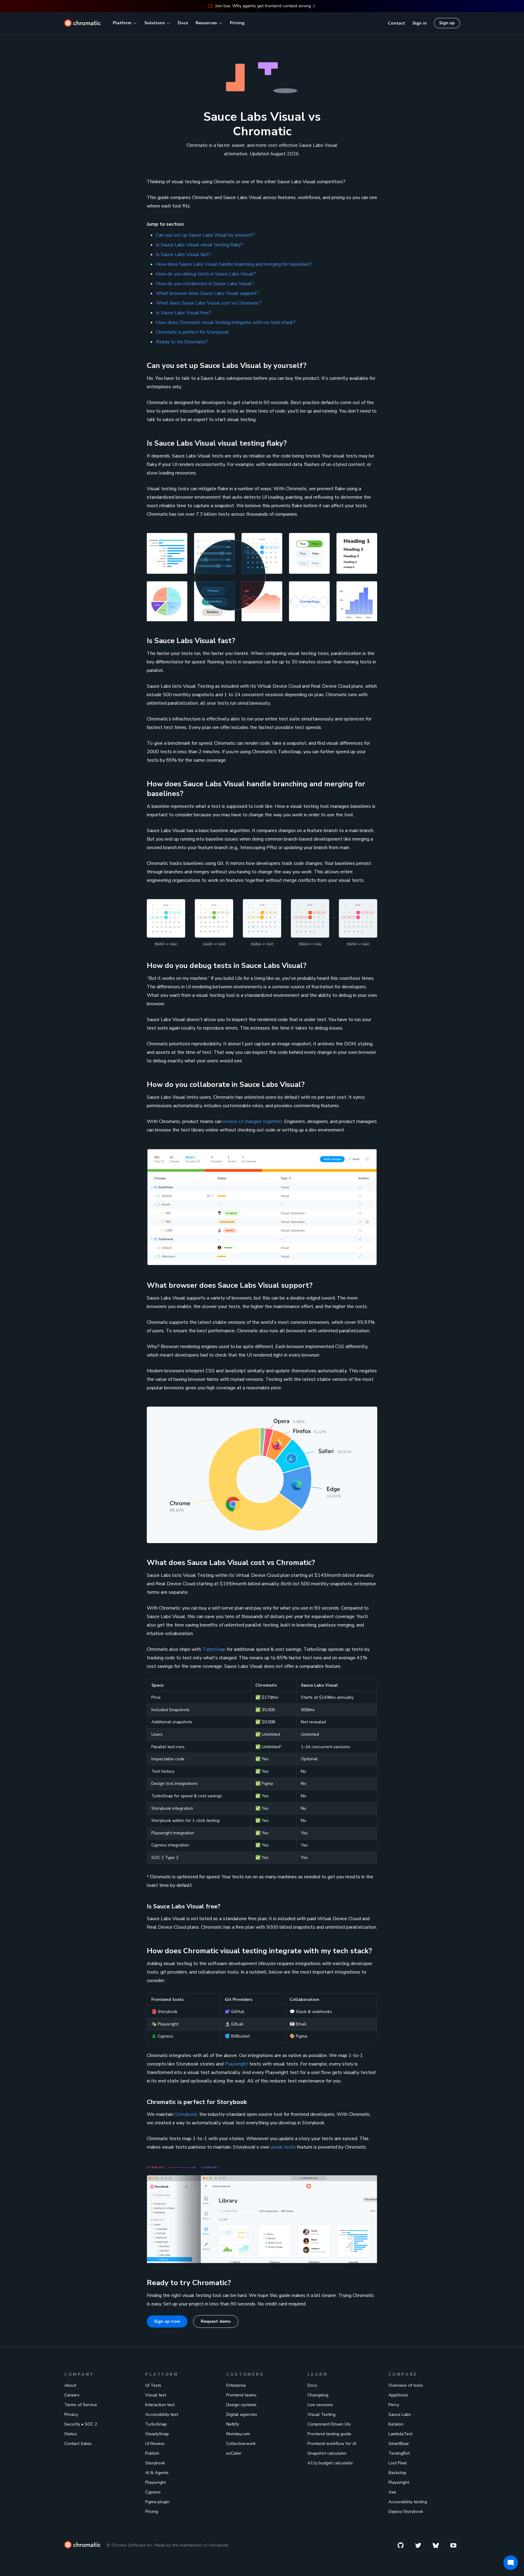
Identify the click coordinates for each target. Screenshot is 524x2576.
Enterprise (236, 2385)
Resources (206, 23)
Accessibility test (162, 2414)
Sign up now (167, 2321)
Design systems (241, 2405)
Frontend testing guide (329, 2434)
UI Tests (153, 2385)
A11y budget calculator (330, 2463)
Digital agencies (242, 2414)
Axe (392, 2492)
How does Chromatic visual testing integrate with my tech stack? (226, 322)
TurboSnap (214, 1649)
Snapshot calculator (327, 2453)
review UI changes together (252, 1121)
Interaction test (160, 2405)
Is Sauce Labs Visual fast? (184, 255)
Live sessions (320, 2405)
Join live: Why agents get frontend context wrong (263, 6)
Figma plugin (157, 2502)
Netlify (233, 2424)
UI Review (155, 2444)
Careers (72, 2395)
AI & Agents (157, 2473)
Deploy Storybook (406, 2512)
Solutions (155, 23)
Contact (396, 23)
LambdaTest (400, 2434)
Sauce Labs (400, 2414)
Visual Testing (321, 2414)
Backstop (397, 2473)
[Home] (82, 23)
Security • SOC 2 (81, 2424)
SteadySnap (157, 2434)
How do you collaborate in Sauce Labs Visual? (205, 284)
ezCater (234, 2453)
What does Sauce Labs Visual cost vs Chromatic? (209, 303)
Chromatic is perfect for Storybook (192, 332)
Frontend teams (241, 2395)
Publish (152, 2453)
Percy (394, 2405)
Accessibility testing (408, 2502)
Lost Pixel (398, 2463)
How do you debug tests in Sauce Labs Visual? (206, 274)
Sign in (420, 23)
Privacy (71, 2414)
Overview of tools (406, 2385)
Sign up (447, 23)
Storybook (186, 2114)
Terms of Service (81, 2405)
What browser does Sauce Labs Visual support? (207, 293)
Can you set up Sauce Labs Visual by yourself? (205, 235)
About (70, 2385)
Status (71, 2434)
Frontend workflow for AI (332, 2444)
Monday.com (238, 2434)
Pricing (237, 23)
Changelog (318, 2395)
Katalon (396, 2424)
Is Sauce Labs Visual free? (184, 313)
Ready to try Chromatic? (182, 342)
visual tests (283, 2147)
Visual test (156, 2395)
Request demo (216, 2321)
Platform (122, 23)
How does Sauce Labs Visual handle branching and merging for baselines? (234, 264)
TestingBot (399, 2453)
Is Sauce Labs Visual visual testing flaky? (200, 245)
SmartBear (399, 2444)
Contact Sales (78, 2444)
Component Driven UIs (329, 2424)
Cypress (153, 2492)
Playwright (236, 2064)
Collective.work (241, 2444)
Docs (183, 23)
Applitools (398, 2395)
